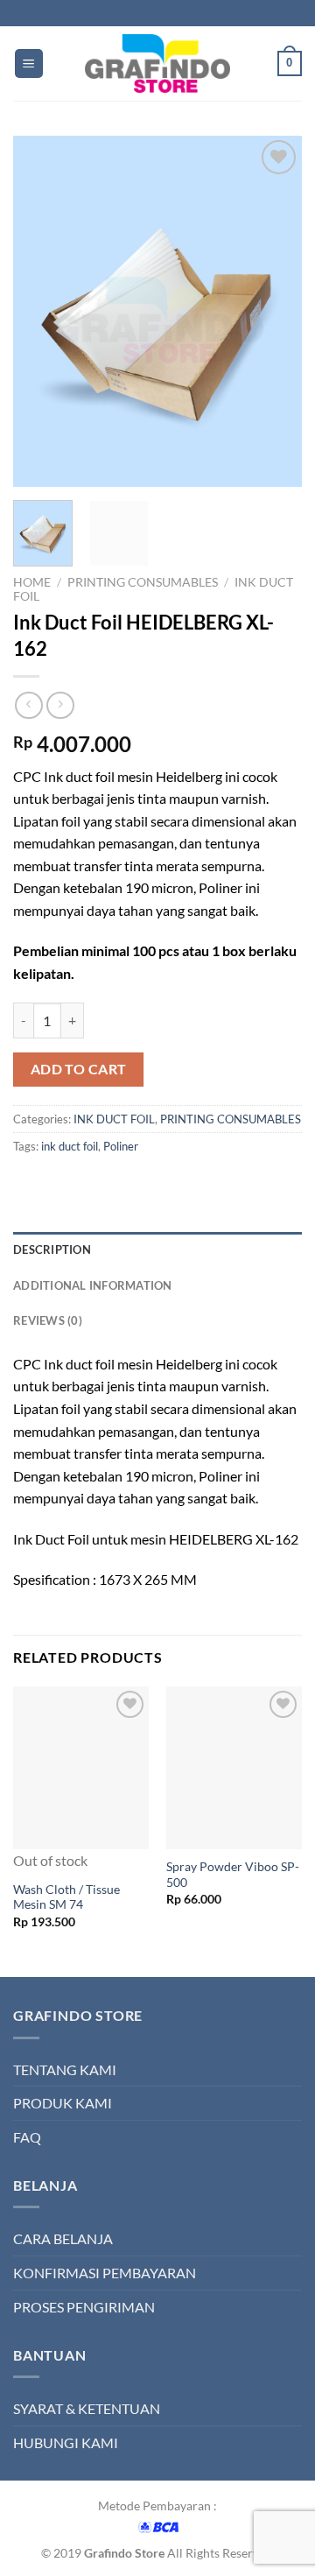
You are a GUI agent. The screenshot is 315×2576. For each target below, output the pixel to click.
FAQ (27, 2137)
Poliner (121, 1146)
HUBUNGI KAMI (66, 2442)
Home (32, 582)
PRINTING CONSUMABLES (143, 582)
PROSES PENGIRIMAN (84, 2307)
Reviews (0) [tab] (48, 1320)
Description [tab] (52, 1249)
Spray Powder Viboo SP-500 (233, 1875)
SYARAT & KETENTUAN (87, 2408)
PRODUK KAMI (63, 2103)
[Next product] (28, 705)
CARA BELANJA (63, 2238)
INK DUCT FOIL (114, 1119)
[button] (29, 63)
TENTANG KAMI (65, 2069)
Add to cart (79, 1069)
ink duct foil (70, 1146)
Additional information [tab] (93, 1285)
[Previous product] (60, 705)
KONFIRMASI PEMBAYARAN (105, 2273)
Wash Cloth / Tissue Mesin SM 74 (66, 1897)
